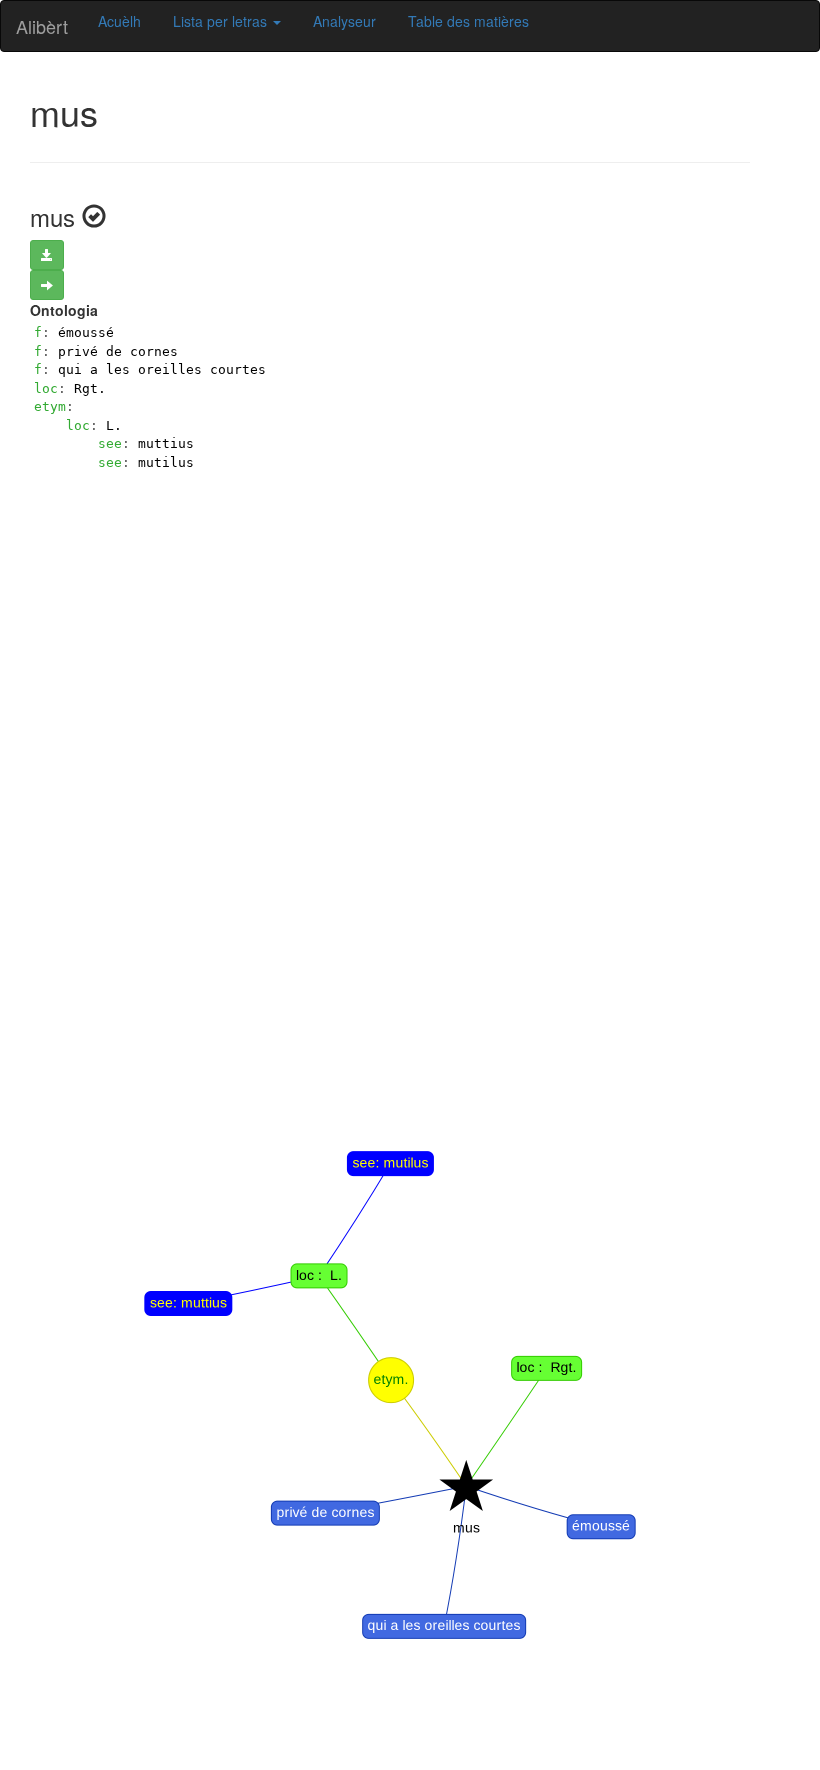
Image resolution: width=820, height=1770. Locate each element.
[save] (47, 255)
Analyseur (344, 21)
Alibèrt (42, 26)
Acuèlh (119, 21)
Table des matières (468, 21)
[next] (47, 285)
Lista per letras (222, 21)
